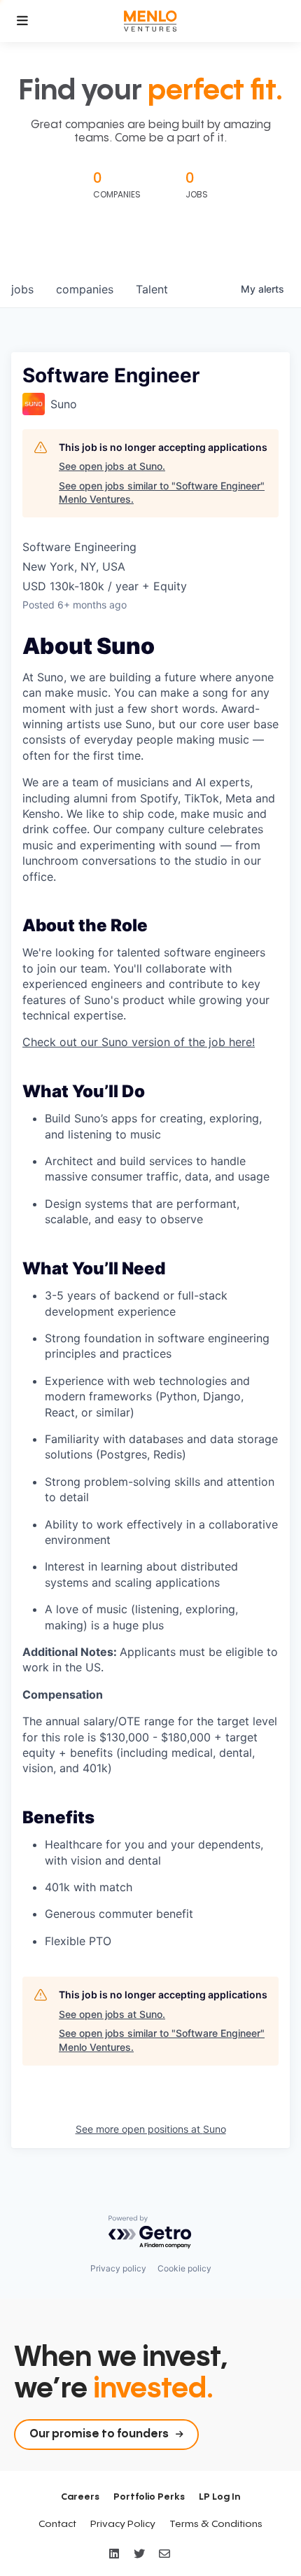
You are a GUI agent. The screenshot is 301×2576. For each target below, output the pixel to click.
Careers (80, 2497)
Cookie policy (184, 2268)
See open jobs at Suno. (112, 466)
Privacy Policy (123, 2524)
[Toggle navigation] (22, 21)
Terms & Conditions (216, 2524)
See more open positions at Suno (151, 2129)
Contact (57, 2524)
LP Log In (219, 2497)
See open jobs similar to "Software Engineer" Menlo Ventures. (162, 493)
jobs (22, 289)
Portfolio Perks (149, 2497)
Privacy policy (118, 2268)
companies (85, 289)
